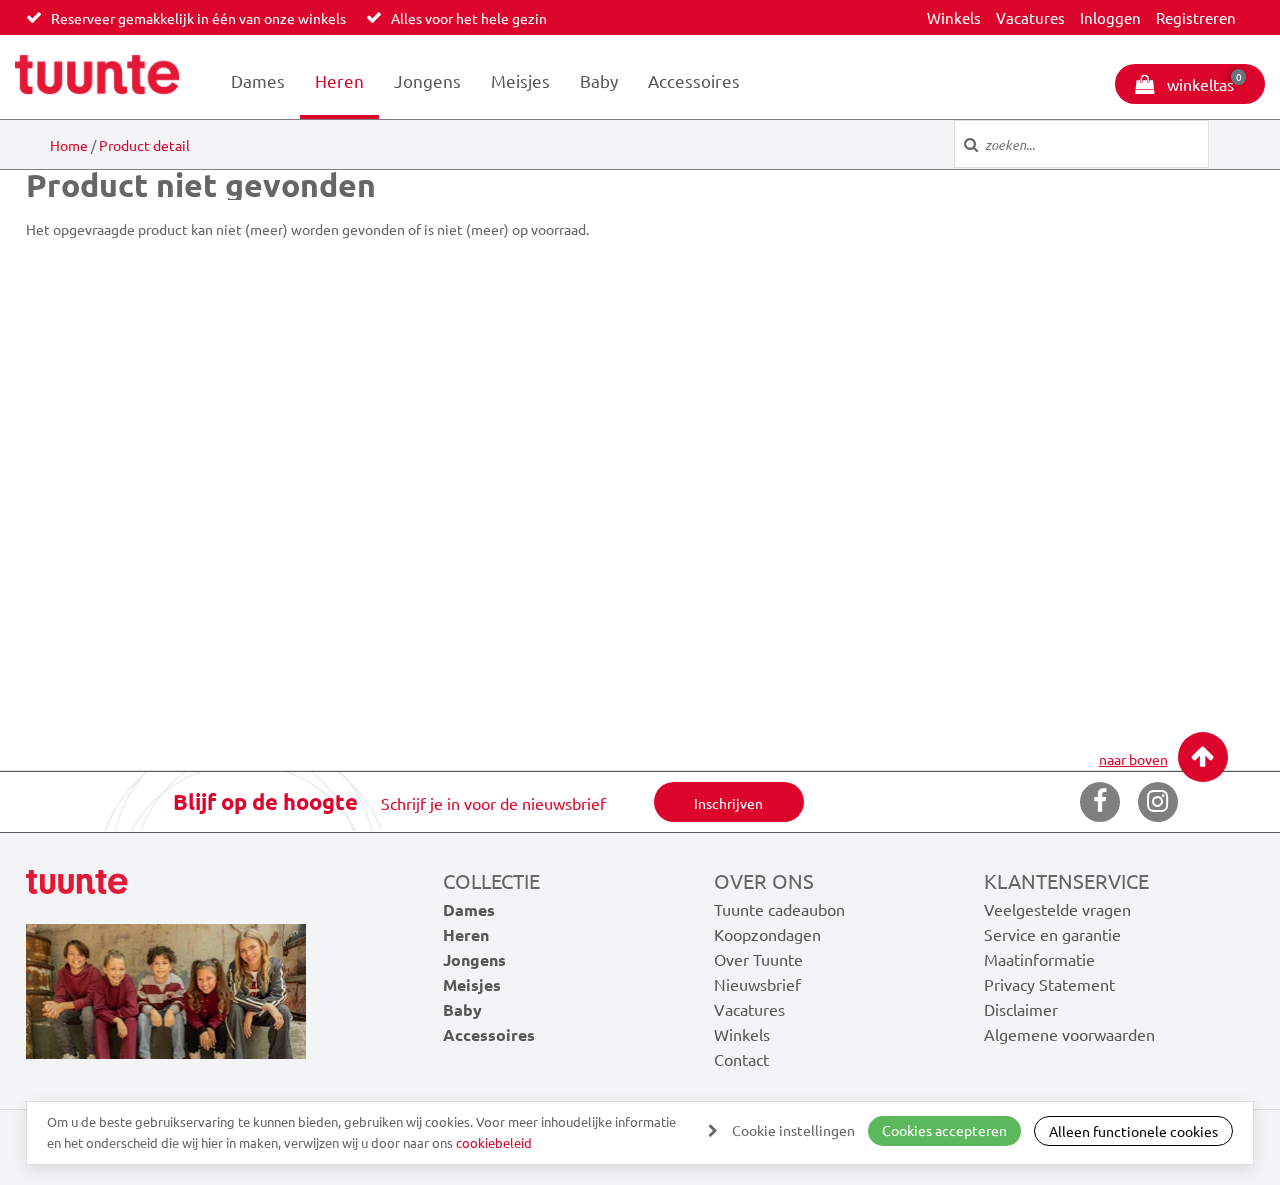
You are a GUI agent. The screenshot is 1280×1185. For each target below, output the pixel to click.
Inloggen (1110, 17)
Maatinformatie (1039, 959)
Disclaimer (1021, 1009)
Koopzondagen (767, 934)
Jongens (427, 80)
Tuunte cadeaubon (779, 909)
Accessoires (694, 80)
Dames (258, 80)
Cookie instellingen (793, 1130)
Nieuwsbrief (757, 984)
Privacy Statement (1049, 984)
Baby (599, 80)
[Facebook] (1100, 802)
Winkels (954, 17)
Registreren (1196, 17)
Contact (741, 1059)
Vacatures (1030, 17)
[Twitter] (1158, 802)
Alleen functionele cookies (1133, 1131)
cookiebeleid (494, 1142)
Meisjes (520, 80)
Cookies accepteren (944, 1130)
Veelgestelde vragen (1057, 909)
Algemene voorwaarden (1069, 1034)
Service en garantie (1052, 934)
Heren (339, 80)
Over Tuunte (758, 959)
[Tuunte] (97, 77)
